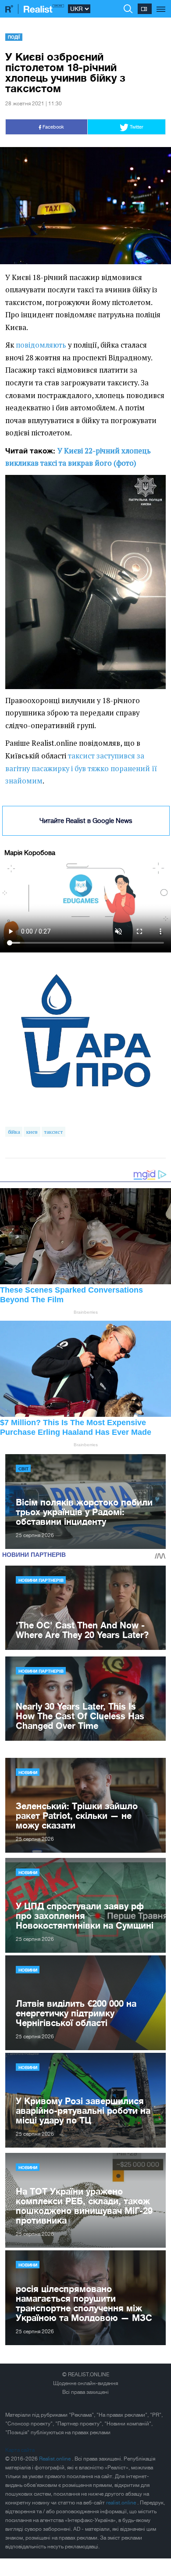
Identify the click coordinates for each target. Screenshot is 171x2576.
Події (14, 37)
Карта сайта (20, 2450)
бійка (14, 1132)
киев (32, 1132)
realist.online (122, 2503)
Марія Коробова (30, 853)
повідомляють (41, 345)
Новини (28, 1772)
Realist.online (55, 2459)
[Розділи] (161, 4)
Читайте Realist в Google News (86, 821)
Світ (23, 1469)
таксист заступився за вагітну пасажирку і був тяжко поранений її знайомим (81, 768)
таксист (53, 1132)
